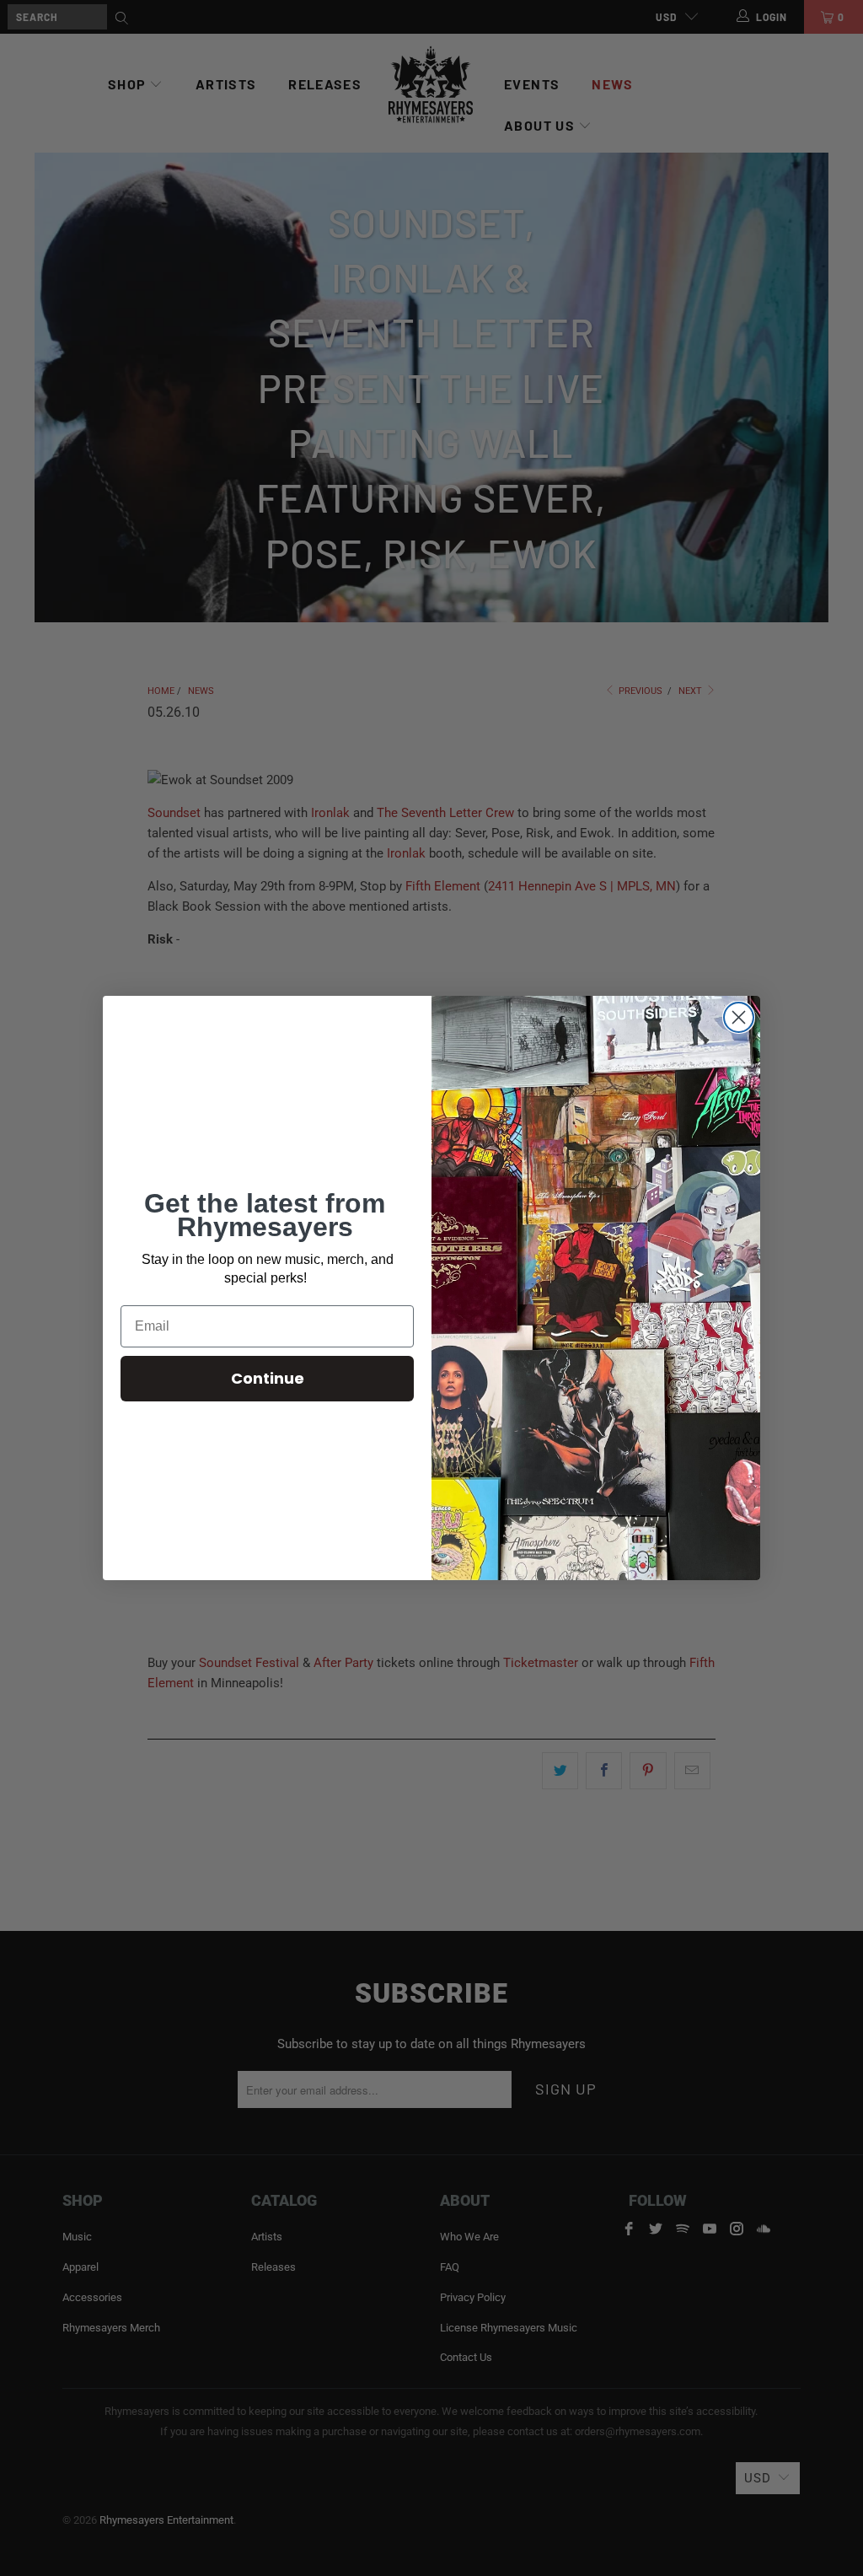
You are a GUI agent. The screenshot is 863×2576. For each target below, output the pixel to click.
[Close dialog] (739, 1017)
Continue (268, 1378)
